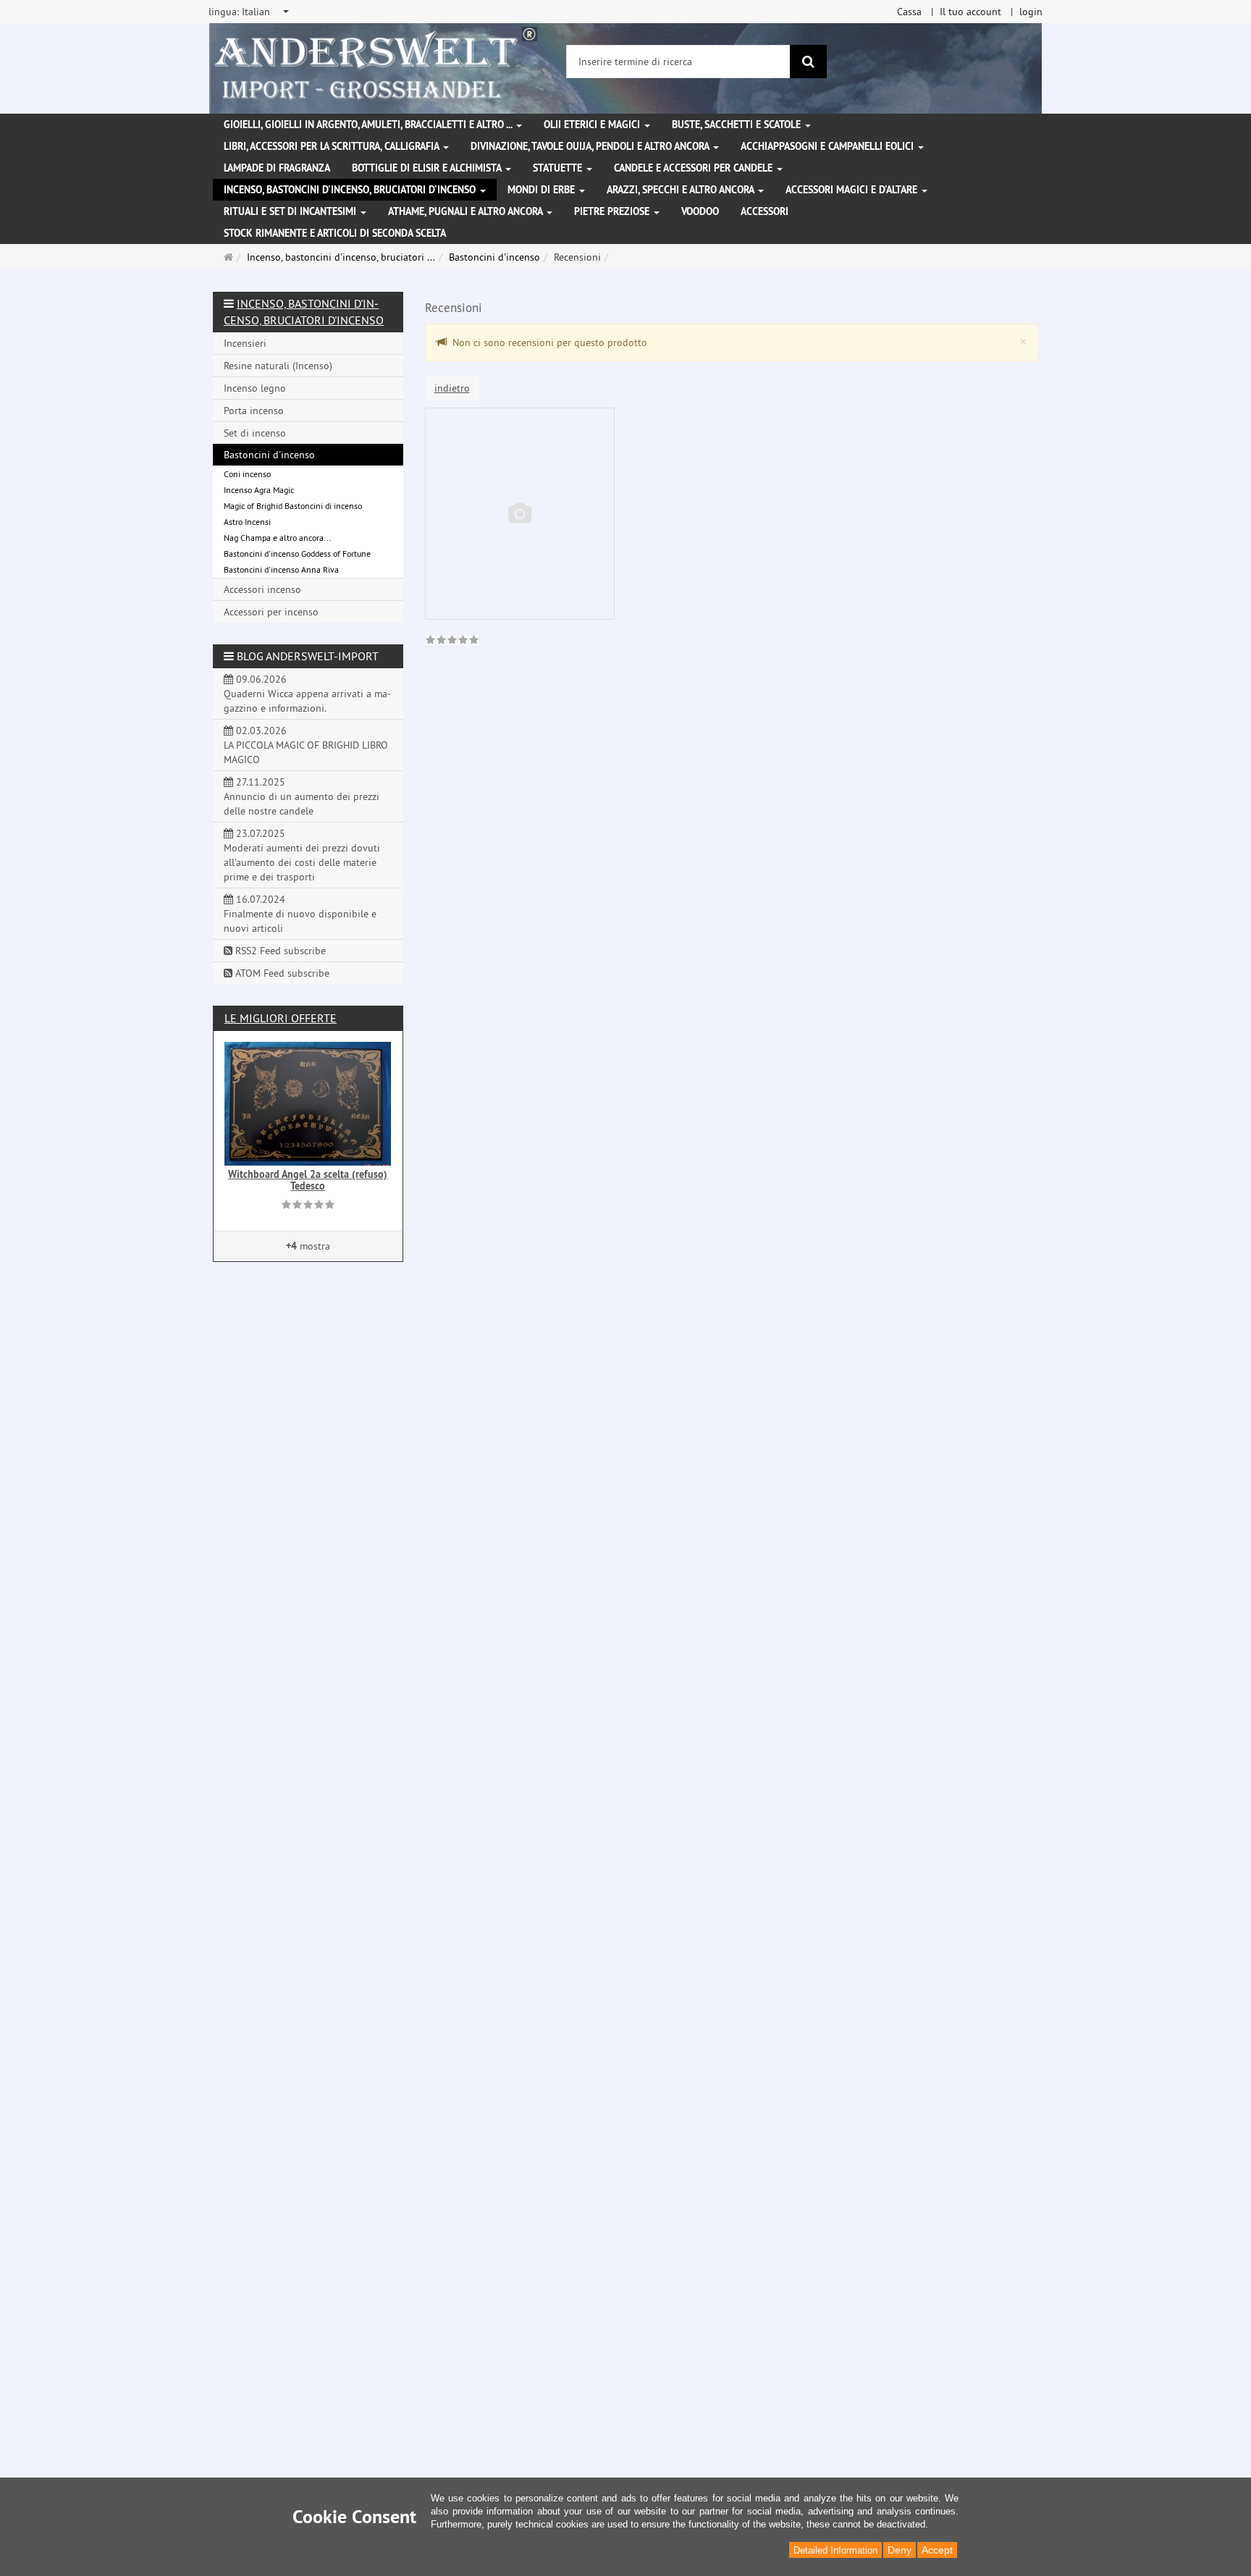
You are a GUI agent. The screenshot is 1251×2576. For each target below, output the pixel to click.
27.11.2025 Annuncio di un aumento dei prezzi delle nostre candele (302, 796)
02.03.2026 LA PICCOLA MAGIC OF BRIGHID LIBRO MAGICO (306, 745)
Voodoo (700, 211)
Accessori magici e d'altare (853, 190)
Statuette (559, 168)
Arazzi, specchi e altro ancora (682, 190)
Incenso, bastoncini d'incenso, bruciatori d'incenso (351, 190)
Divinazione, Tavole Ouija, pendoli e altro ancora (591, 146)
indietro (452, 388)
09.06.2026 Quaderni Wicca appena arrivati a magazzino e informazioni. (307, 694)
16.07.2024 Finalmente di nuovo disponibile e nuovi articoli (300, 914)
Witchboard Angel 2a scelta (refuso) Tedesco (308, 1180)
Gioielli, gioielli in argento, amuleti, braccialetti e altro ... (369, 125)
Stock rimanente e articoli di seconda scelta (335, 233)
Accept (937, 2550)
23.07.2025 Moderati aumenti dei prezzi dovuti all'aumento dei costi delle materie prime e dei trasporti (302, 855)
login (1031, 12)
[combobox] (250, 12)
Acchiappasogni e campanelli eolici (829, 146)
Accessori (764, 211)
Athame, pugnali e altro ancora (467, 211)
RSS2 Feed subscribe (279, 951)
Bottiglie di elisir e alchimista (428, 168)
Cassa (909, 12)
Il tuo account (970, 12)
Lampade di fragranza (277, 168)
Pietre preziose (613, 211)
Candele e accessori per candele (695, 168)
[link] (452, 641)
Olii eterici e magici (593, 125)
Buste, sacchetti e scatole (738, 125)
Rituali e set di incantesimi (291, 211)
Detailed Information (835, 2550)
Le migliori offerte (281, 1018)
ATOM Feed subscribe (281, 973)
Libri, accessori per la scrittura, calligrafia (333, 146)
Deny (900, 2550)
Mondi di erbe (543, 190)
